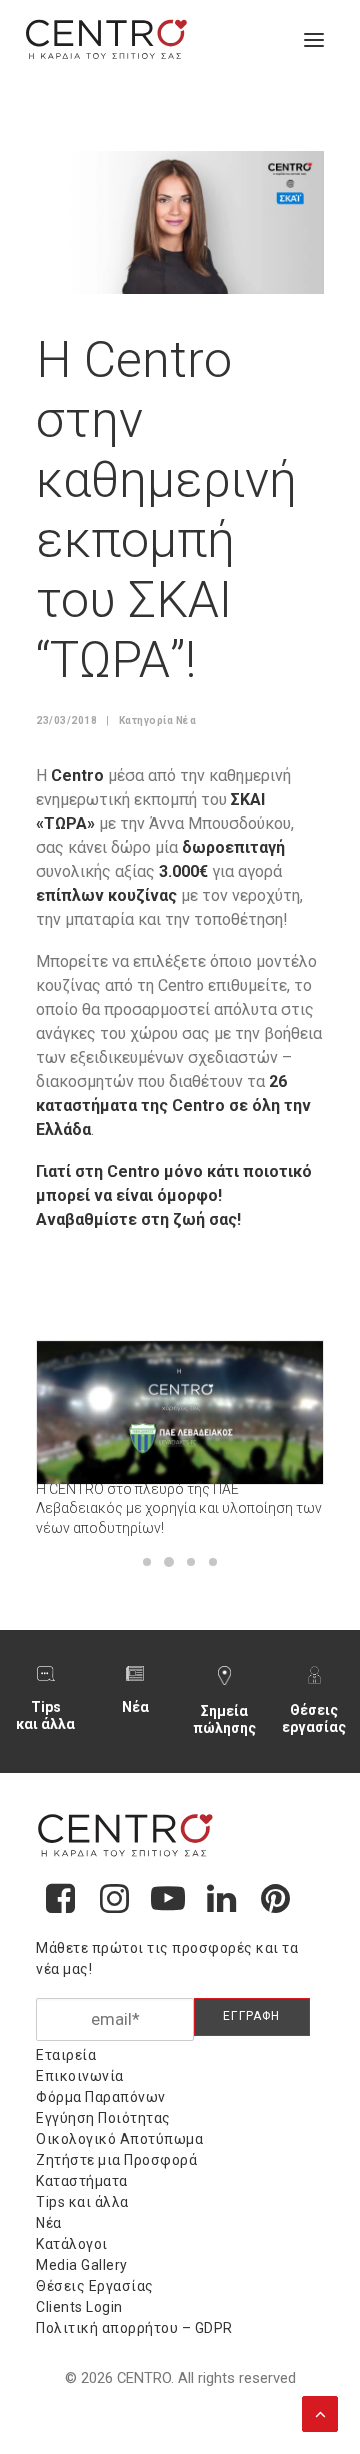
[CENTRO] (107, 40)
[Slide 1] (147, 1562)
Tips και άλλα (45, 1715)
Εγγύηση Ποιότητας (103, 2118)
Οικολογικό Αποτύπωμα (119, 2139)
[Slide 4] (213, 1562)
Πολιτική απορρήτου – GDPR (134, 2328)
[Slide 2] (169, 1562)
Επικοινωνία (80, 2076)
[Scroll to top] (320, 2412)
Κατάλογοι (72, 2244)
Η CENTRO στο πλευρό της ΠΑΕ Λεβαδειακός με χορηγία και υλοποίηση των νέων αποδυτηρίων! (179, 1508)
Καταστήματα (82, 2181)
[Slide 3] (191, 1562)
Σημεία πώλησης (224, 1719)
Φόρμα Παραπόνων (101, 2097)
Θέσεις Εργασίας (95, 2286)
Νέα (186, 720)
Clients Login (79, 2307)
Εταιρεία (66, 2055)
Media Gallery (82, 2265)
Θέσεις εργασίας (314, 1718)
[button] (314, 40)
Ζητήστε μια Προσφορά (116, 2160)
